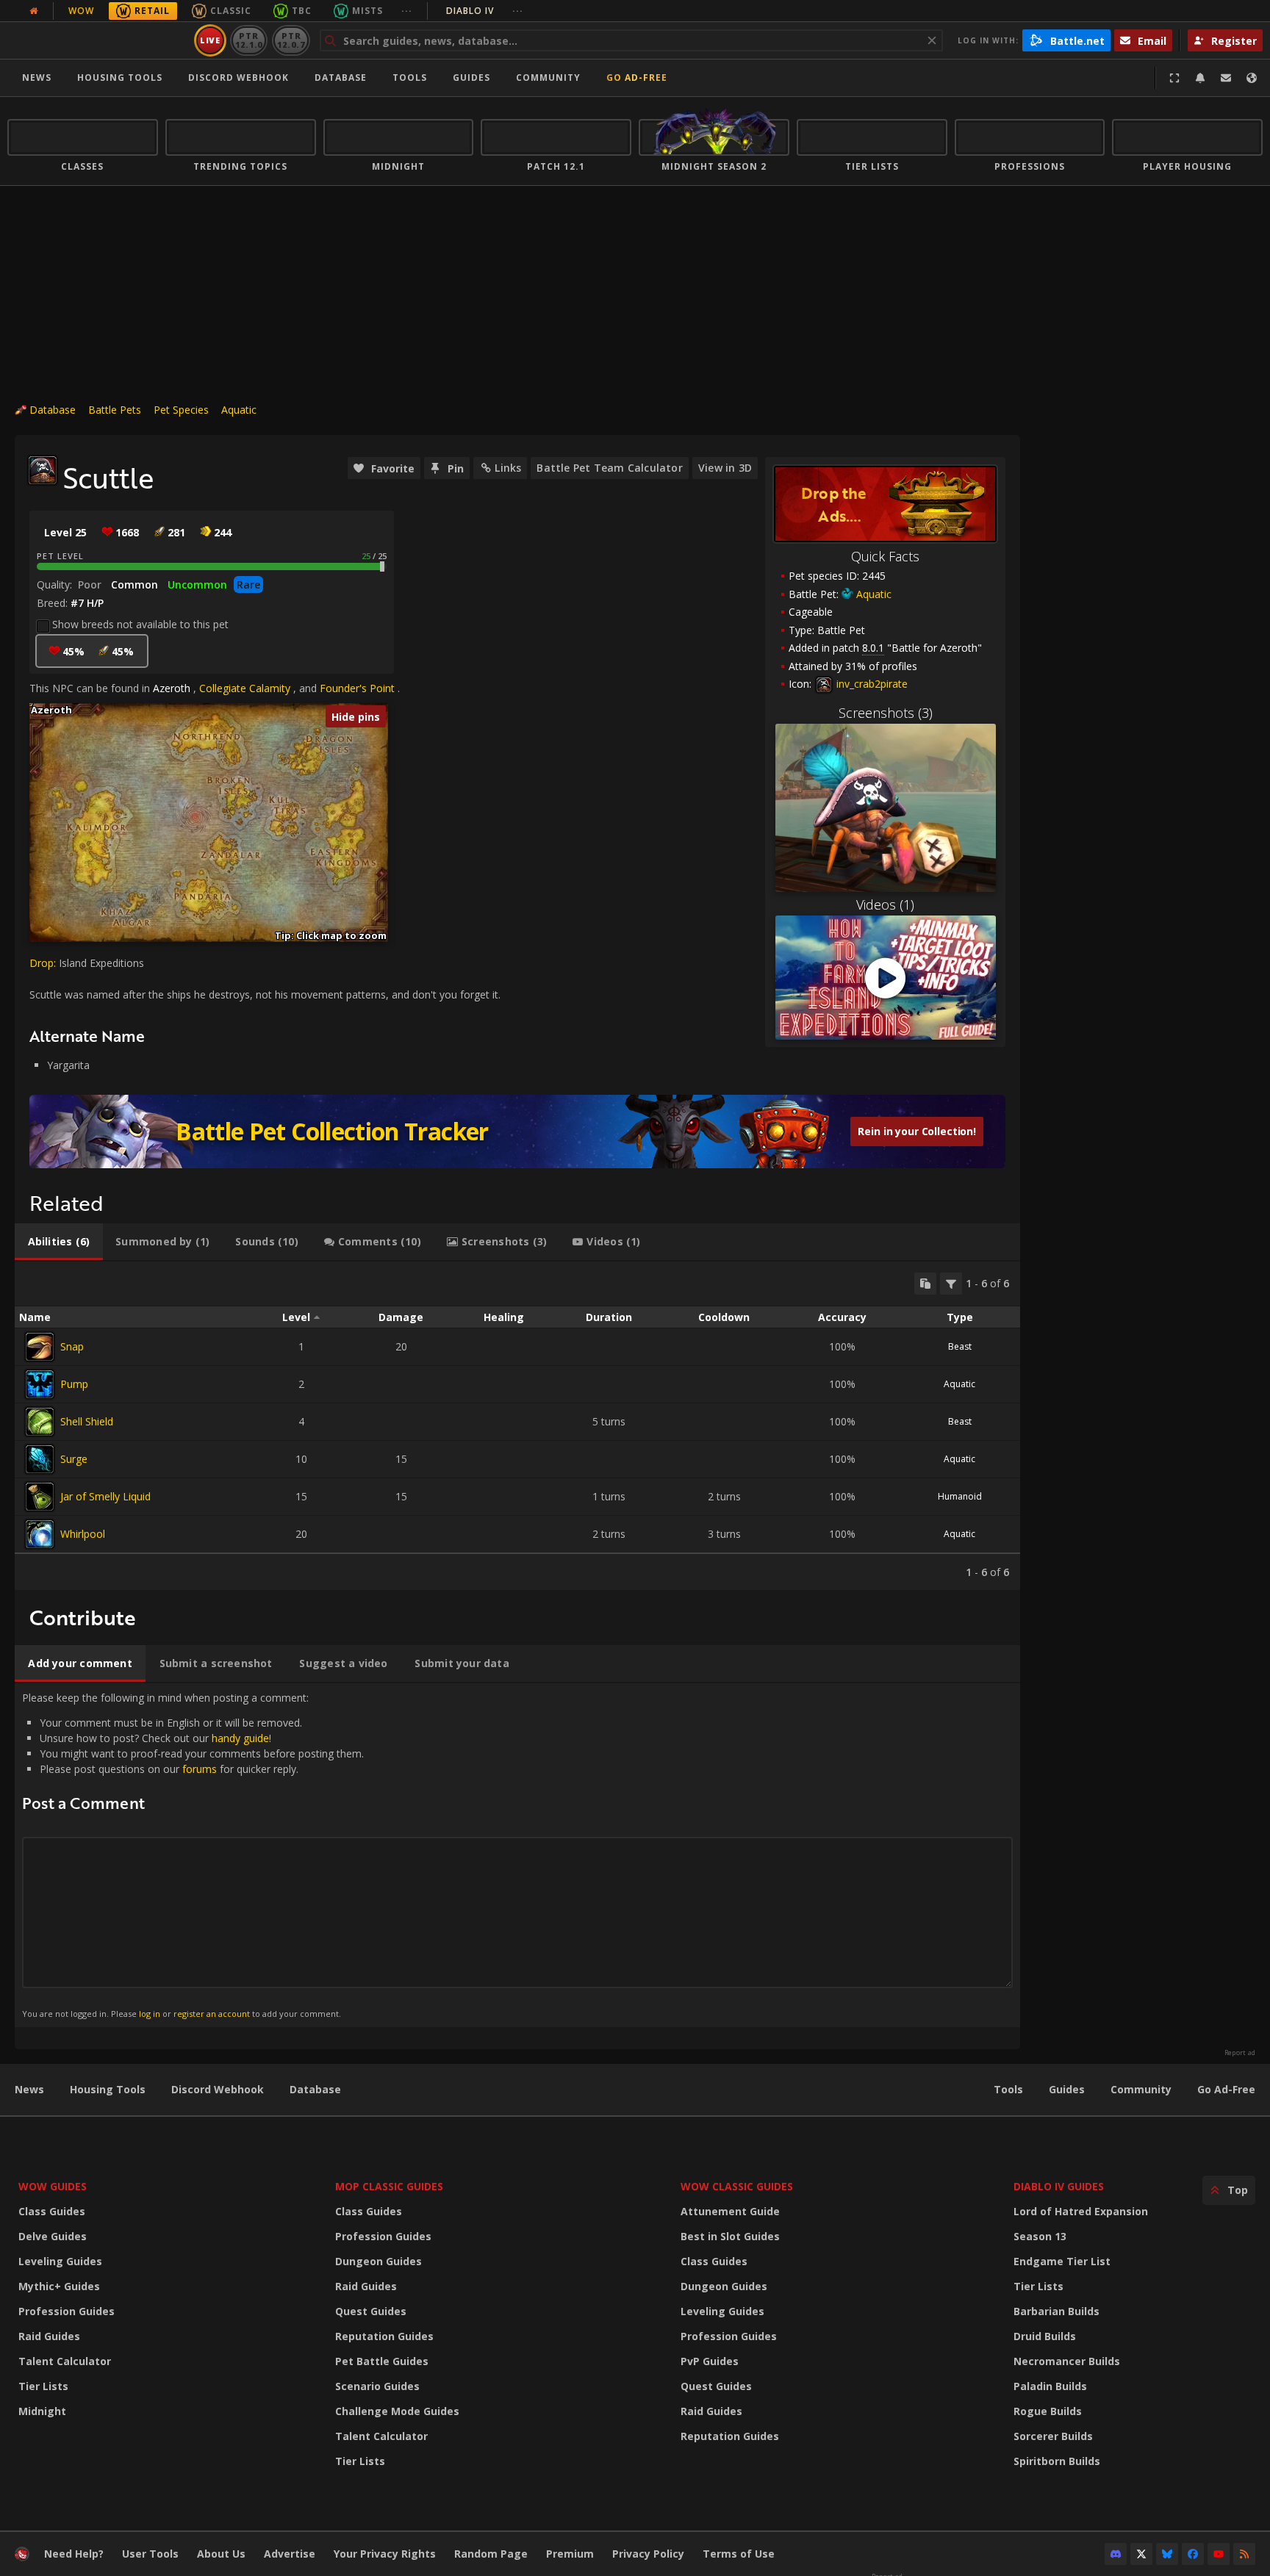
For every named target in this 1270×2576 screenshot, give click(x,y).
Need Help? (74, 2554)
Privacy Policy (648, 2554)
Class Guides (52, 2211)
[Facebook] (1193, 2554)
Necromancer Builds (1067, 2361)
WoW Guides (53, 2186)
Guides (471, 78)
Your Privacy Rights (385, 2554)
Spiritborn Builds (1057, 2461)
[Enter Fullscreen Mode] (1174, 78)
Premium (570, 2554)
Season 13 (1040, 2236)
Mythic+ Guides (59, 2286)
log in (150, 2014)
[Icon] (43, 470)
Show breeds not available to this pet (140, 624)
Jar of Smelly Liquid (105, 1496)
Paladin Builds (1050, 2386)
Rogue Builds (1048, 2411)
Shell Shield (87, 1421)
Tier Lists (43, 2386)
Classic (231, 11)
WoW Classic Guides (737, 2186)
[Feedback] (1226, 78)
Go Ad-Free (637, 78)
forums (200, 1769)
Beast (960, 1346)
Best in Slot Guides (730, 2236)
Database (341, 78)
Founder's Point (357, 688)
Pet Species (181, 410)
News (37, 78)
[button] (30, 704)
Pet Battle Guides (382, 2361)
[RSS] (1244, 2554)
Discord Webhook (238, 78)
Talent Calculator (65, 2361)
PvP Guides (710, 2361)
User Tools (150, 2554)
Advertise (290, 2554)
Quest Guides (371, 2311)
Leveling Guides (60, 2261)
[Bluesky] (1167, 2554)
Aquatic (239, 410)
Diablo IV (485, 11)
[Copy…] (925, 1284)
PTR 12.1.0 (249, 40)
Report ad (1240, 2053)
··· (407, 11)
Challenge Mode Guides (397, 2411)
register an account (212, 2014)
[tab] (59, 1242)
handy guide (240, 1738)
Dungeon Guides (379, 2261)
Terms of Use (739, 2554)
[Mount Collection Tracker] (517, 1132)
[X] (1141, 2554)
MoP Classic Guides (389, 2186)
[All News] (34, 11)
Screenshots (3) (886, 713)
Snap (72, 1346)
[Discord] (1116, 2554)
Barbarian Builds (1056, 2311)
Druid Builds (1045, 2336)
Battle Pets (115, 410)
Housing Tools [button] (120, 78)
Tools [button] (410, 78)
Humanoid (960, 1496)
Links (508, 468)
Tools (1008, 2089)
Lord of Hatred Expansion (1081, 2211)
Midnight (42, 2411)
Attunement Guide (730, 2211)
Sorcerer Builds (1053, 2436)
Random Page (491, 2554)
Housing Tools (108, 2089)
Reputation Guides (384, 2336)
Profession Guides (67, 2311)
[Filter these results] (951, 1284)
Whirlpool (83, 1534)
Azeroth (172, 688)
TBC (302, 11)
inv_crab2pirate (871, 684)
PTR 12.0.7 (291, 40)
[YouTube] (1219, 2554)
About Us (221, 2554)
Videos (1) (885, 904)
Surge (74, 1459)
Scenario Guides (377, 2386)
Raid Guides (49, 2336)
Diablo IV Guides (1059, 2186)
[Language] (1252, 78)
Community (548, 78)
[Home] (98, 40)
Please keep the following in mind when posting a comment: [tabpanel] (193, 1855)
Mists (367, 11)
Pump (74, 1384)
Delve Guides (53, 2236)
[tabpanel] (517, 1426)
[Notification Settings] (1200, 78)
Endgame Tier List (1062, 2261)
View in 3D (725, 468)
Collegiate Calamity (245, 688)
